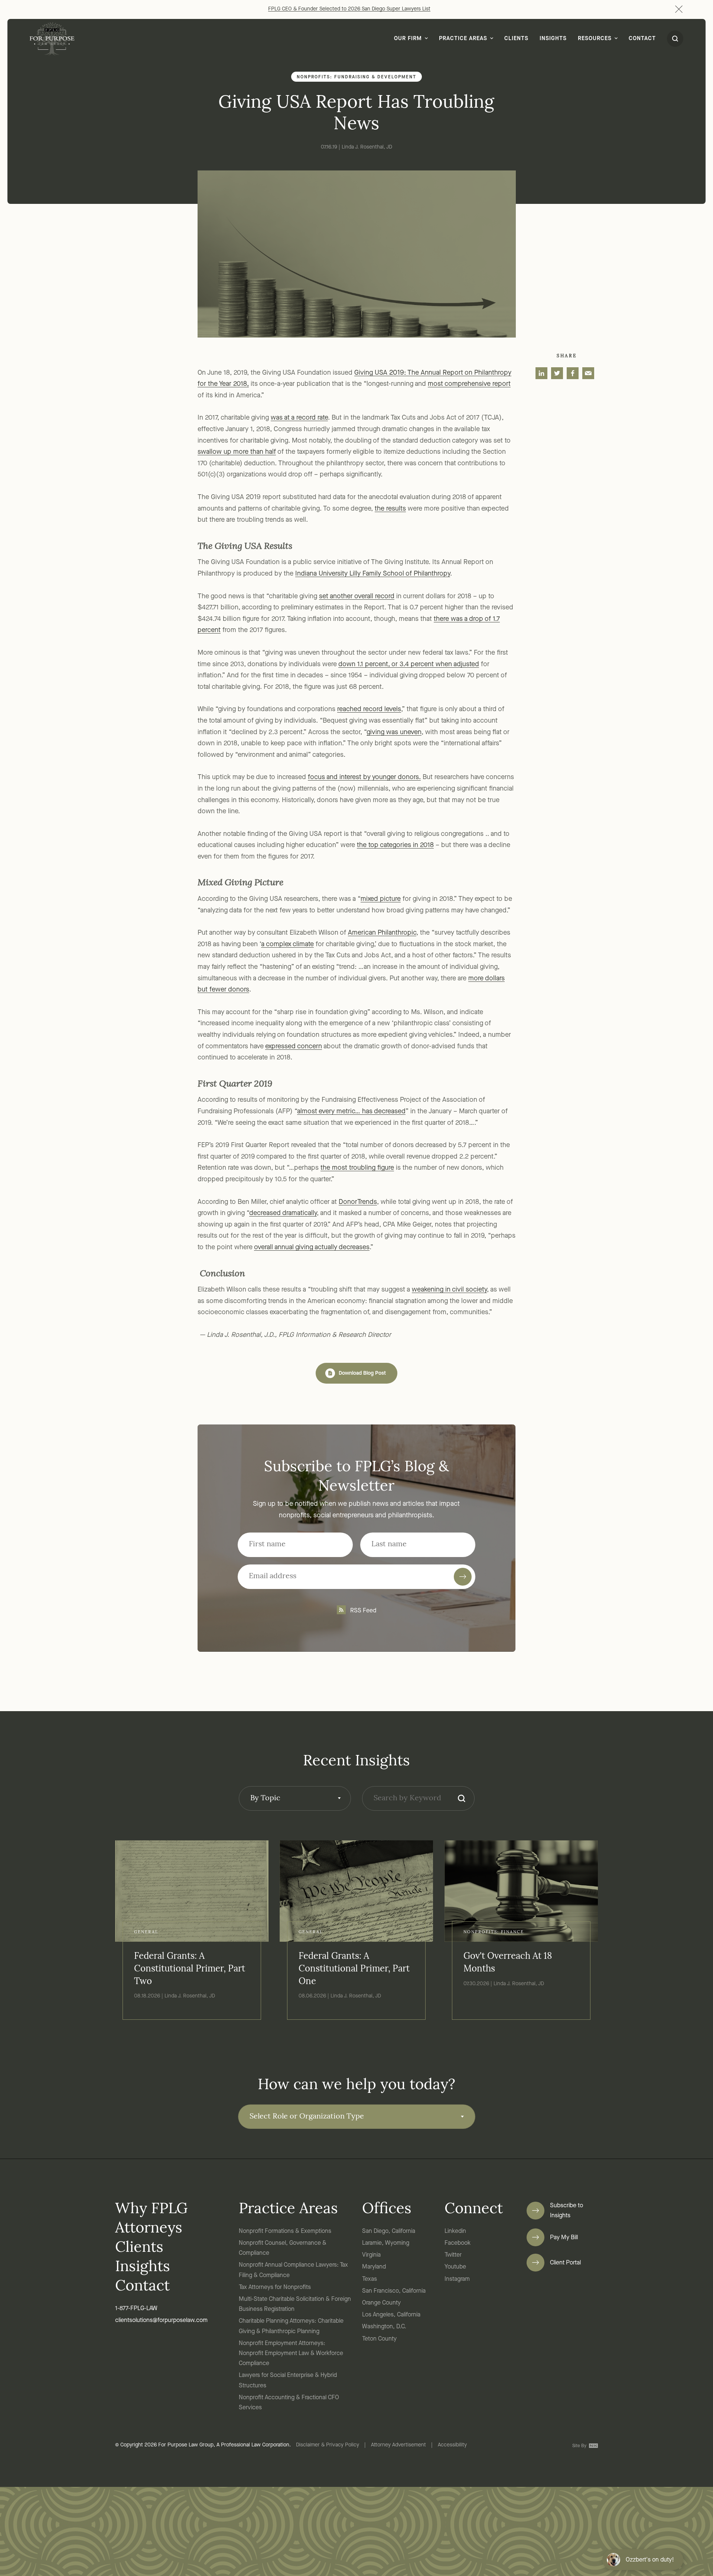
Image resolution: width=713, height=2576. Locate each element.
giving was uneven (394, 732)
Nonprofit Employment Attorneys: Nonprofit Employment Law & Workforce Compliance (291, 2354)
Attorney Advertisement (398, 2445)
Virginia (371, 2255)
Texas (369, 2279)
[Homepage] (52, 39)
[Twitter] (557, 373)
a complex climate (287, 944)
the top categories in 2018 (395, 845)
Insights (553, 39)
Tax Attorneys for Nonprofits (275, 2287)
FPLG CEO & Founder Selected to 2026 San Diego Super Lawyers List (349, 9)
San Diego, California (389, 2231)
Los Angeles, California (391, 2315)
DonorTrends (358, 1202)
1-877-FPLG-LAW (136, 2309)
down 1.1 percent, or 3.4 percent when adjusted (409, 664)
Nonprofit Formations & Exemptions (285, 2231)
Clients (516, 39)
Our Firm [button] (408, 39)
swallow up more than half (237, 452)
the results (390, 509)
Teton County (379, 2339)
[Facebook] (573, 373)
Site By (580, 2446)
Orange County (381, 2303)
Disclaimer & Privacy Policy (328, 2445)
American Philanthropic (382, 933)
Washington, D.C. (384, 2327)
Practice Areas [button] (463, 39)
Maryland (374, 2267)
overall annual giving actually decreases (312, 1247)
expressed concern (294, 1046)
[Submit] (463, 1577)
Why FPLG (151, 2209)
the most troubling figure (357, 1168)
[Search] (462, 1798)
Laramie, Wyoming (386, 2243)
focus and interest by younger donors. (364, 777)
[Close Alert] (679, 9)
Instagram (457, 2279)
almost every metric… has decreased (351, 1111)
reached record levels (369, 709)
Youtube (455, 2267)
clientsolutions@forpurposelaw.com (161, 2321)
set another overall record (357, 596)
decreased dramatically (283, 1213)
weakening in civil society (449, 1290)
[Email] (588, 373)
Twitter (453, 2255)
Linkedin (455, 2231)
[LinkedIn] (541, 373)
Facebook (458, 2243)
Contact (642, 39)
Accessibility (452, 2445)
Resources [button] (595, 39)
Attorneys (149, 2229)
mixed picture (381, 899)
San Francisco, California (394, 2291)
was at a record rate (299, 418)
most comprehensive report (469, 384)
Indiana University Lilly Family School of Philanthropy (373, 574)
